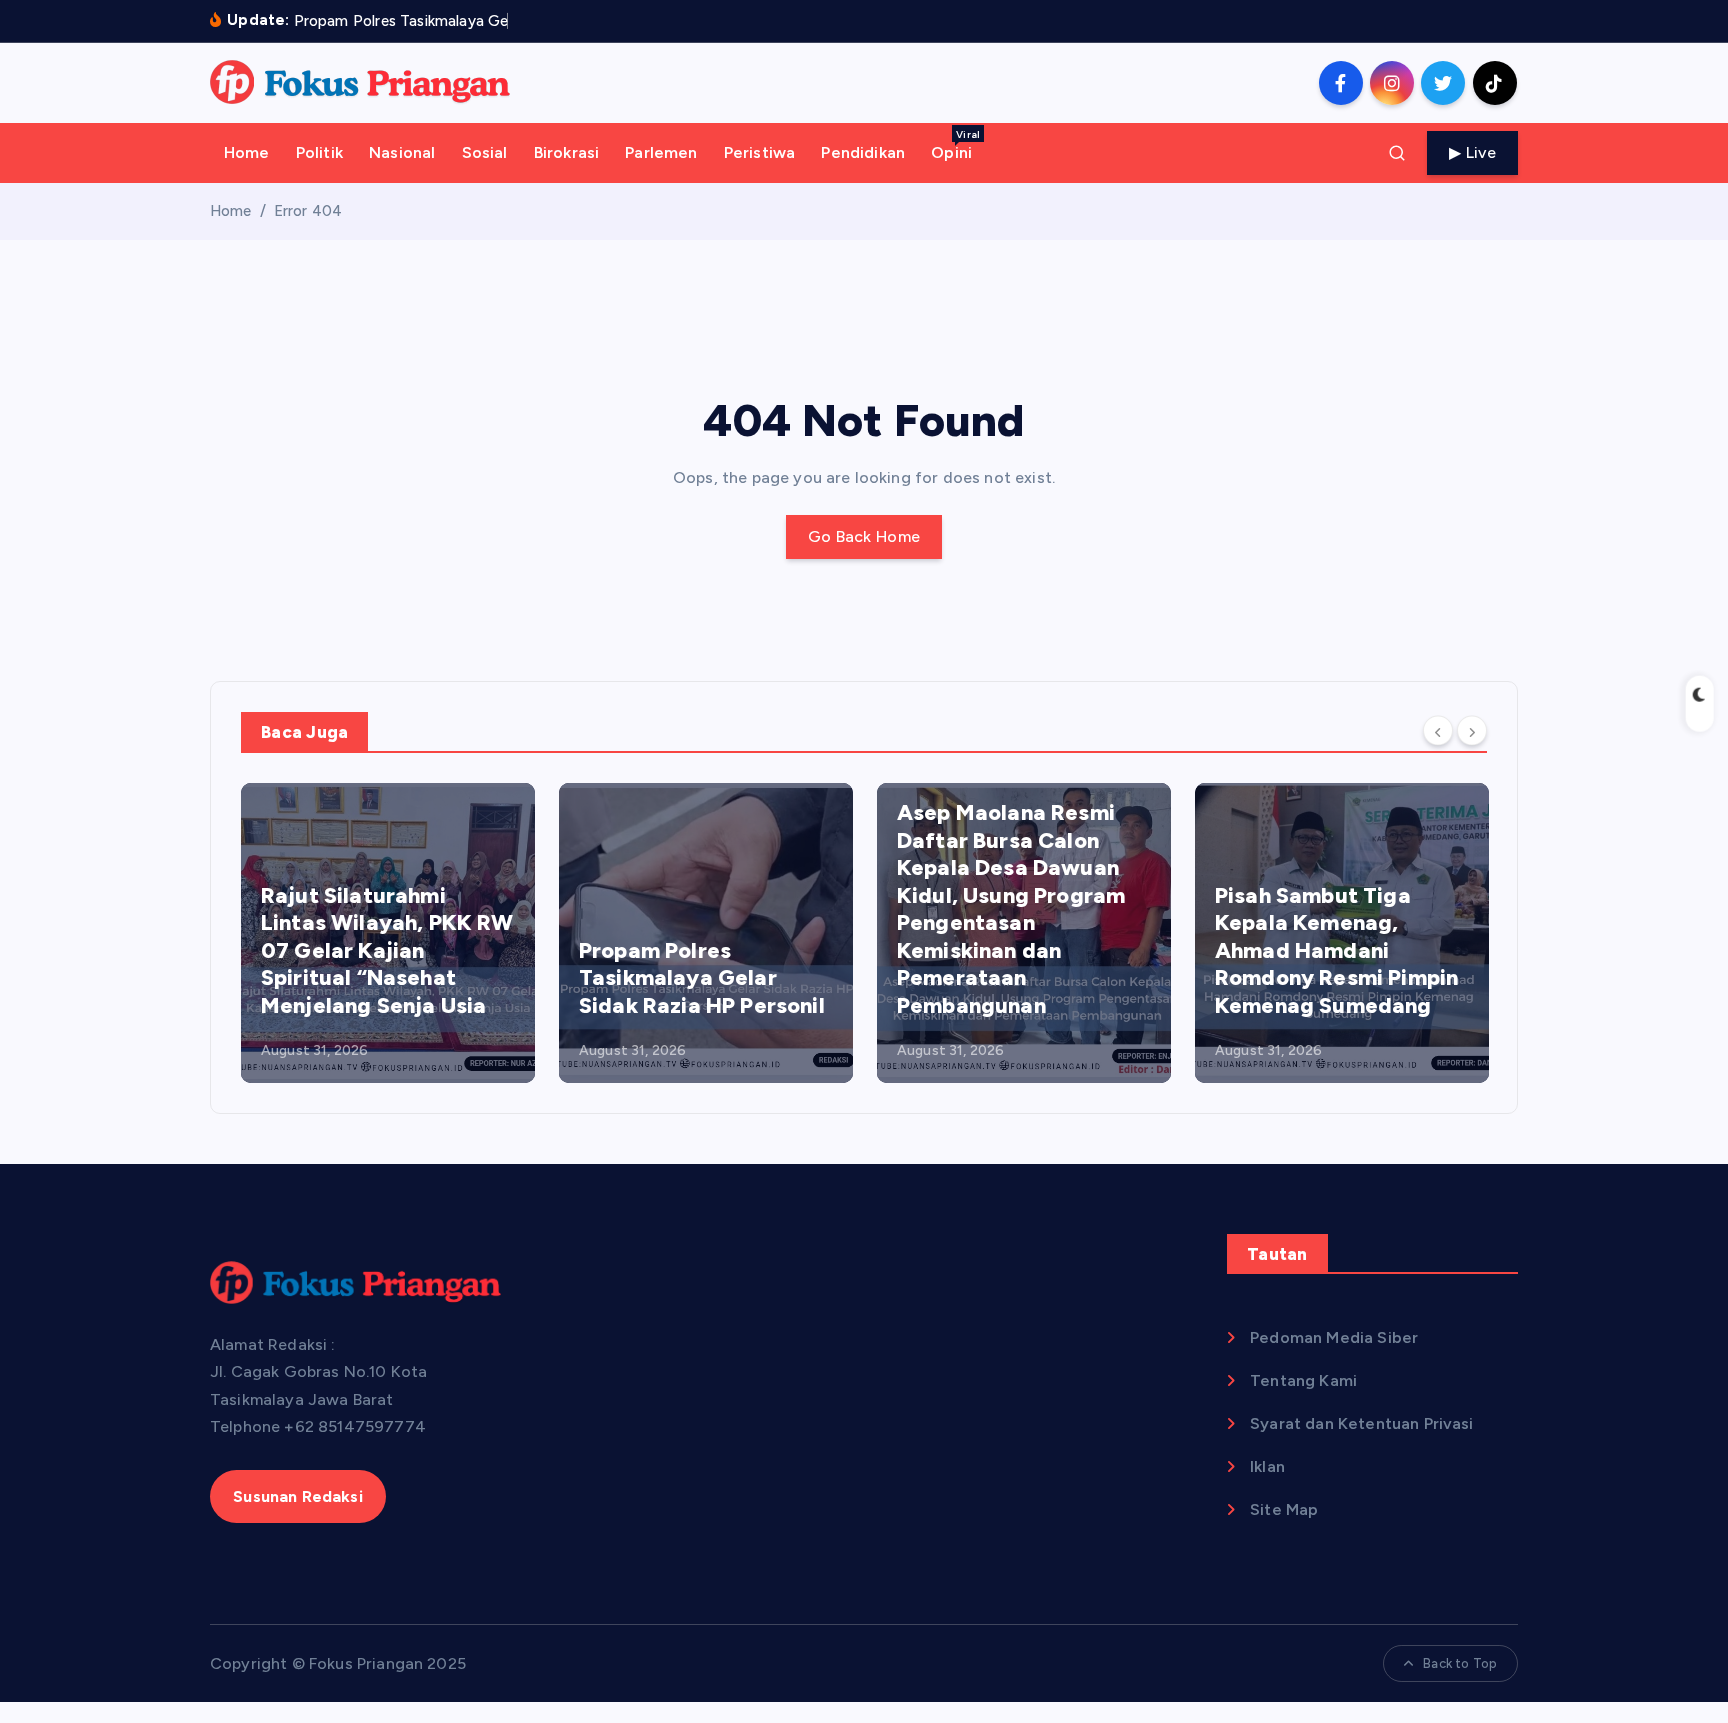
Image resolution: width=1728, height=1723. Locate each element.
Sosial (485, 152)
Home (247, 152)
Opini (955, 145)
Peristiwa (759, 152)
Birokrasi (566, 152)
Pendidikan (863, 152)
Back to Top (1460, 1663)
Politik (319, 152)
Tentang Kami (1303, 1380)
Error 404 (308, 211)
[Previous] (1438, 731)
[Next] (1472, 731)
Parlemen (661, 152)
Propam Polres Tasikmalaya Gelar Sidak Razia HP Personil (702, 978)
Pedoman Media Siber (1334, 1337)
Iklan (1267, 1466)
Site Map (1284, 1509)
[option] (388, 933)
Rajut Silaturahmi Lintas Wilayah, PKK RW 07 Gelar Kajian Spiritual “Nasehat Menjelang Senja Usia (387, 950)
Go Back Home (864, 536)
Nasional (402, 152)
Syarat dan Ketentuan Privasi (1361, 1423)
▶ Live (1472, 152)
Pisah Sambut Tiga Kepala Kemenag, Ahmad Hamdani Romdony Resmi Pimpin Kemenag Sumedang (1336, 950)
